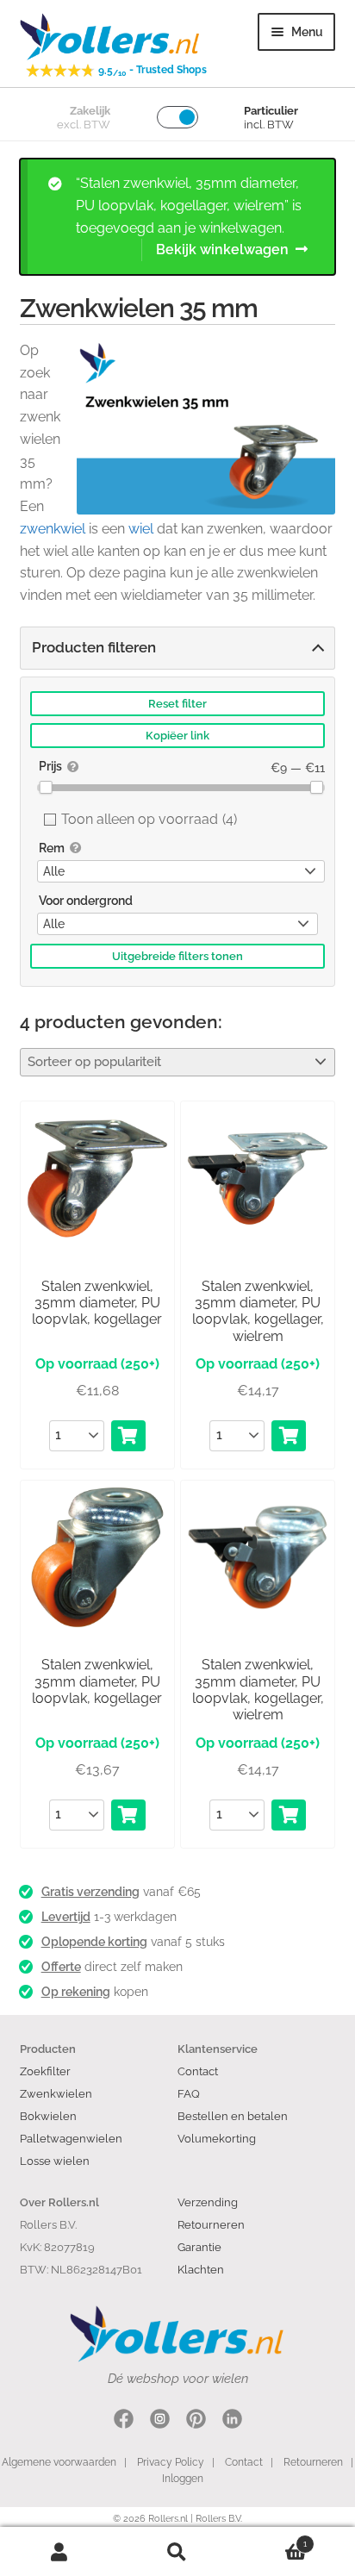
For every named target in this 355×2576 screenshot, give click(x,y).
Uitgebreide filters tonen (177, 956)
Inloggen (183, 2479)
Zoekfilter (45, 2071)
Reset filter (177, 704)
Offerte (61, 1967)
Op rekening (76, 1992)
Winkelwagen (272, 2539)
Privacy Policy (171, 2462)
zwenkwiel (53, 529)
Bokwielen (48, 2116)
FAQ (189, 2093)
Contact (198, 2071)
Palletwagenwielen (71, 2138)
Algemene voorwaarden (59, 2462)
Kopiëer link (177, 736)
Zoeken (177, 2552)
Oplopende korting (94, 1942)
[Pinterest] (196, 2421)
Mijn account (59, 2552)
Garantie (199, 2247)
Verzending (208, 2202)
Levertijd (66, 1917)
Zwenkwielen (56, 2093)
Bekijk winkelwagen (222, 249)
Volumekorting (217, 2138)
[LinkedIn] (232, 2421)
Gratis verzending (90, 1892)
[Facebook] (124, 2421)
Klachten (201, 2269)
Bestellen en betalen (233, 2116)
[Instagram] (160, 2421)
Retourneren (211, 2224)
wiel (141, 529)
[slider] (46, 787)
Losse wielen (55, 2161)
